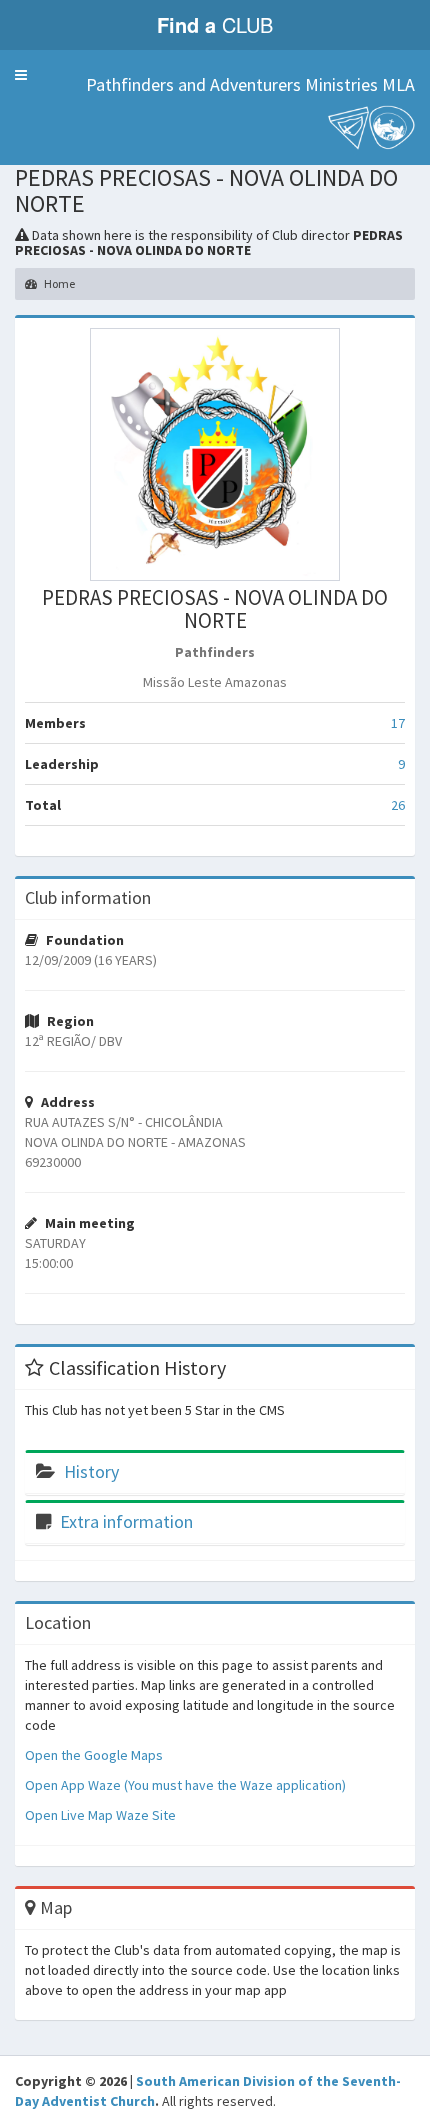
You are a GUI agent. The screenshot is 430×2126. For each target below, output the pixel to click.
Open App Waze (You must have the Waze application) (185, 1785)
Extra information (126, 1521)
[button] (21, 75)
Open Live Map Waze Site (100, 1815)
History (91, 1471)
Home (58, 283)
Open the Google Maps (94, 1755)
